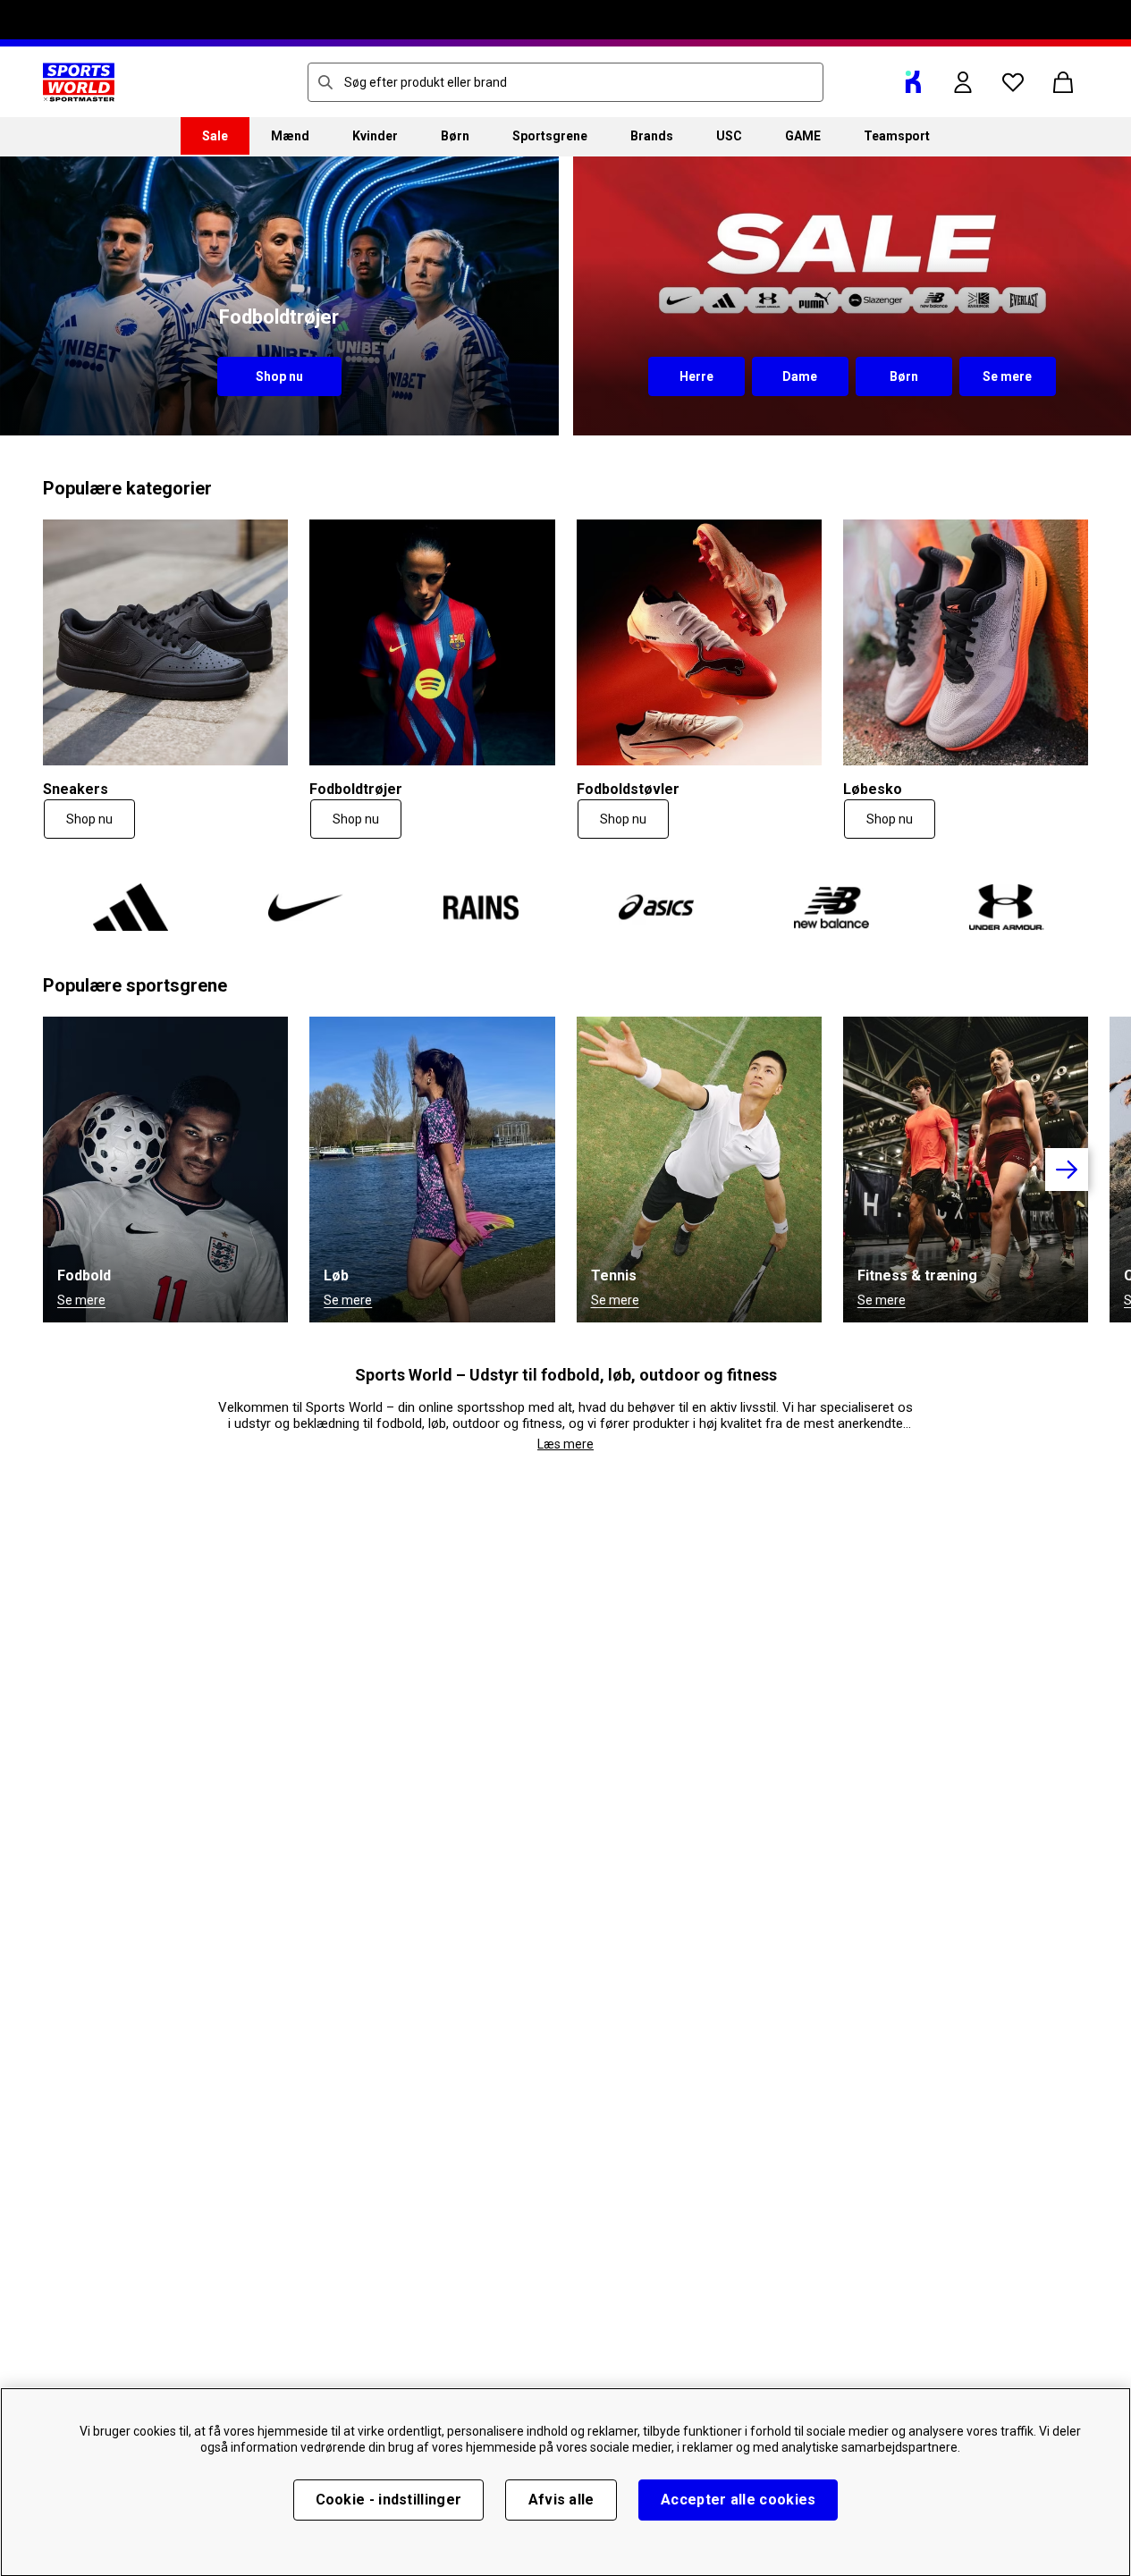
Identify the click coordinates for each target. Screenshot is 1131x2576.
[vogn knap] (1063, 82)
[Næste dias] (1067, 1170)
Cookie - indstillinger (389, 2500)
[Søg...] (325, 82)
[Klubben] (913, 82)
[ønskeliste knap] (1013, 82)
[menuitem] (215, 136)
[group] (565, 908)
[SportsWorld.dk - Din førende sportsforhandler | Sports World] (79, 82)
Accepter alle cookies (738, 2500)
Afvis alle (561, 2500)
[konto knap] (963, 82)
